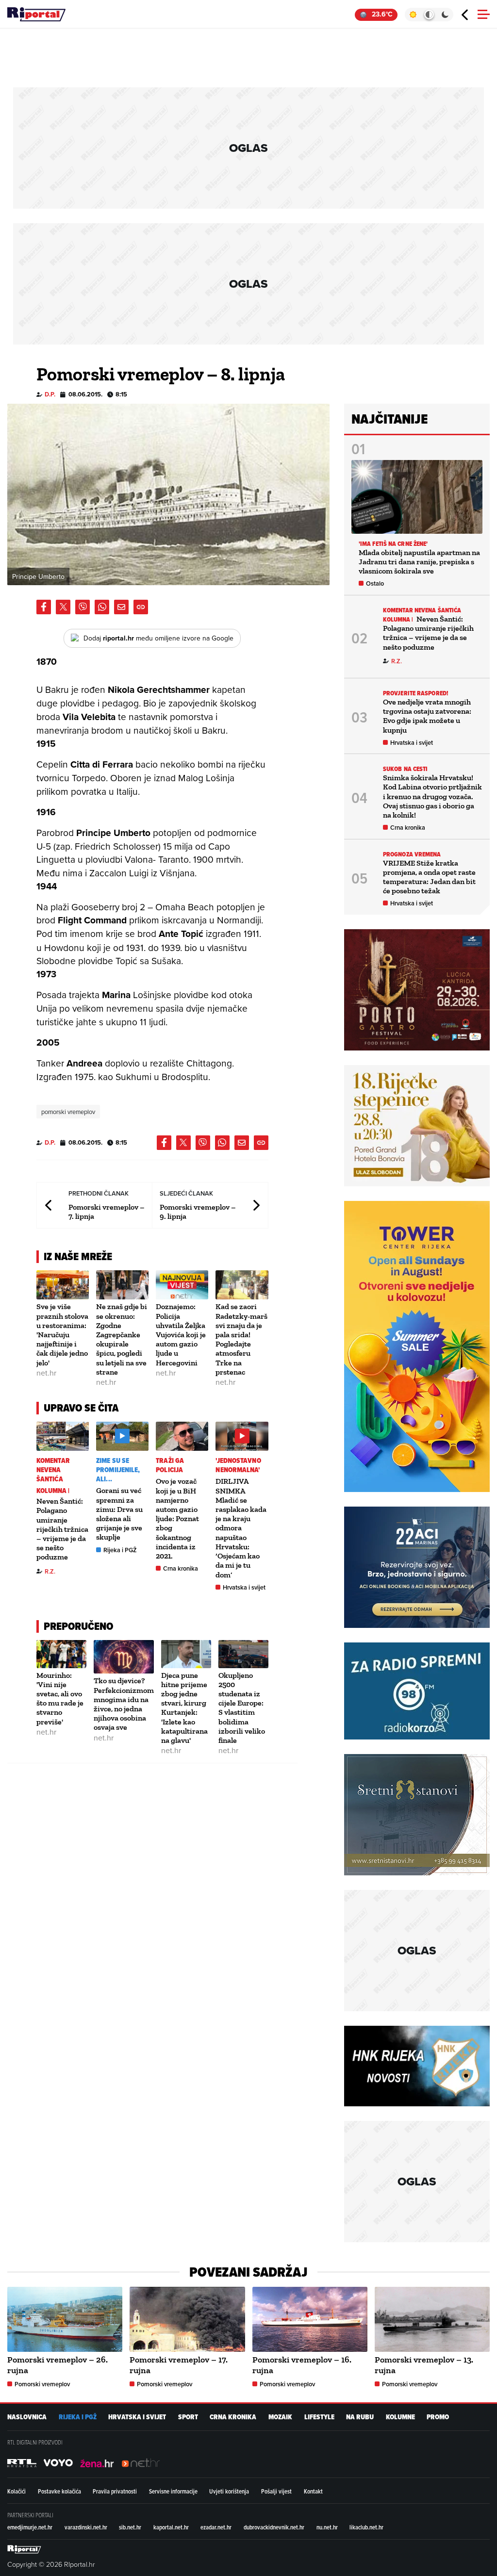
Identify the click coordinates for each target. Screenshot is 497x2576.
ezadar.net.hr (216, 2527)
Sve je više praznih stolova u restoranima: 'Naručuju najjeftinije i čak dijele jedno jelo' (62, 1334)
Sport (188, 2417)
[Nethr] (141, 2463)
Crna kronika (181, 1568)
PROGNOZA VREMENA (412, 854)
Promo (438, 2417)
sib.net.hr (130, 2527)
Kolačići (17, 2491)
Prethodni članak (49, 1205)
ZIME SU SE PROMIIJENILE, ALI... (118, 1470)
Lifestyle (319, 2417)
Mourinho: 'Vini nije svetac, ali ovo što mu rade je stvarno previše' (60, 1698)
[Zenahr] (97, 2463)
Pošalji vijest (276, 2491)
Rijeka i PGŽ (120, 1550)
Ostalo (375, 583)
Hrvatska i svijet (244, 1587)
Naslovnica (27, 2417)
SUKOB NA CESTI (405, 769)
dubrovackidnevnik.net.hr (274, 2527)
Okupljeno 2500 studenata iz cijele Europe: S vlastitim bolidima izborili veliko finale (242, 1708)
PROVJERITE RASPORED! (416, 693)
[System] (429, 15)
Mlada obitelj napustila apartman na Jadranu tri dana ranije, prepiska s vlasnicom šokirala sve (419, 562)
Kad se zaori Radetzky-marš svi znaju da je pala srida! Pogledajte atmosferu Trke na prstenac (241, 1339)
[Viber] (83, 607)
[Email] (121, 607)
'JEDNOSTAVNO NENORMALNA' (238, 1465)
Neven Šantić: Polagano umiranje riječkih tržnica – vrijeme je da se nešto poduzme (62, 1529)
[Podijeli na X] (63, 607)
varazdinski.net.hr (86, 2527)
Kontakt (313, 2491)
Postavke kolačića (59, 2491)
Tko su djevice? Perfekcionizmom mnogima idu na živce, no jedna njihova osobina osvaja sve (124, 1704)
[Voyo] (58, 2463)
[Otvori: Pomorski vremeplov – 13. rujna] (432, 2319)
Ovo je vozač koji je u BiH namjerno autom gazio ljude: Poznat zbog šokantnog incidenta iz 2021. (177, 1518)
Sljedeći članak (256, 1205)
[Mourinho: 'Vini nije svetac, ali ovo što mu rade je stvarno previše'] (61, 1654)
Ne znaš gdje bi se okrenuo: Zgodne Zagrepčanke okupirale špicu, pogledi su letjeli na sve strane (122, 1339)
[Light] (413, 15)
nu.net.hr (327, 2527)
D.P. (50, 394)
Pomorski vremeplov (42, 2384)
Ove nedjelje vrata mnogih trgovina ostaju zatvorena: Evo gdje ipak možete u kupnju (427, 716)
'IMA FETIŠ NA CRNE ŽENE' (393, 544)
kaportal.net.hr (171, 2527)
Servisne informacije (173, 2491)
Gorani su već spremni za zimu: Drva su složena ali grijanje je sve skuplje (119, 1514)
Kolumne (400, 2417)
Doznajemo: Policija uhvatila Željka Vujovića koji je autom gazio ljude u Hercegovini (181, 1334)
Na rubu (360, 2417)
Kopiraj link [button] (141, 607)
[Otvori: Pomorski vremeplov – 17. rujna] (187, 2319)
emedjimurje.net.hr (30, 2527)
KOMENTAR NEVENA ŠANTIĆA (53, 1470)
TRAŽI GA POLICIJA (170, 1465)
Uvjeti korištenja (229, 2491)
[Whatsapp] (102, 607)
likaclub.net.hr (366, 2527)
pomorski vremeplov (68, 1112)
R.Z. (50, 1571)
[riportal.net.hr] (24, 2549)
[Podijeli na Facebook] (44, 607)
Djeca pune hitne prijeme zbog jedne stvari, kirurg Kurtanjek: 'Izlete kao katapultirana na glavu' (184, 1708)
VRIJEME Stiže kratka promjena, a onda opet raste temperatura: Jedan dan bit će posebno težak (429, 877)
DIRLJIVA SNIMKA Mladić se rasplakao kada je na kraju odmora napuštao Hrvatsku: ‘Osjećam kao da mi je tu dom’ (241, 1528)
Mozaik (280, 2417)
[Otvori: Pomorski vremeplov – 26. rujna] (65, 2319)
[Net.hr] (22, 2463)
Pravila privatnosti (115, 2491)
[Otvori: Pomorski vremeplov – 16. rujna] (310, 2319)
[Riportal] (36, 15)
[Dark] (445, 15)
